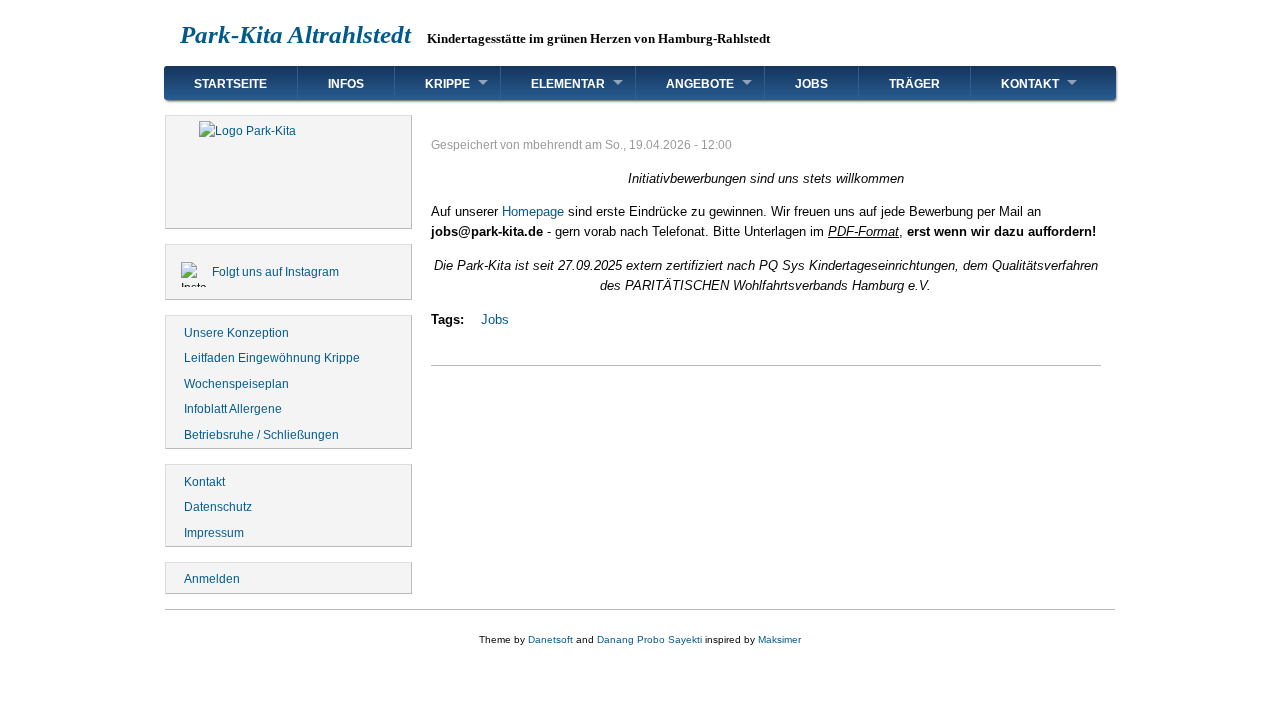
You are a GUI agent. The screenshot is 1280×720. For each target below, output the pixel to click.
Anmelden (212, 579)
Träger (914, 84)
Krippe (447, 84)
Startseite (230, 84)
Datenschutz (218, 507)
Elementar (568, 84)
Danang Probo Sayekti (649, 639)
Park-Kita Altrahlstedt (295, 34)
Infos (346, 84)
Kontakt (1030, 84)
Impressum (214, 533)
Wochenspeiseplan (236, 384)
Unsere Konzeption (236, 333)
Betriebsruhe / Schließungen (261, 435)
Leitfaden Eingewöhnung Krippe (272, 358)
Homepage (533, 211)
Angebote (700, 84)
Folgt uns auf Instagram (275, 272)
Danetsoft (550, 639)
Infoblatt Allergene (233, 409)
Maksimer (779, 639)
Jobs (811, 84)
